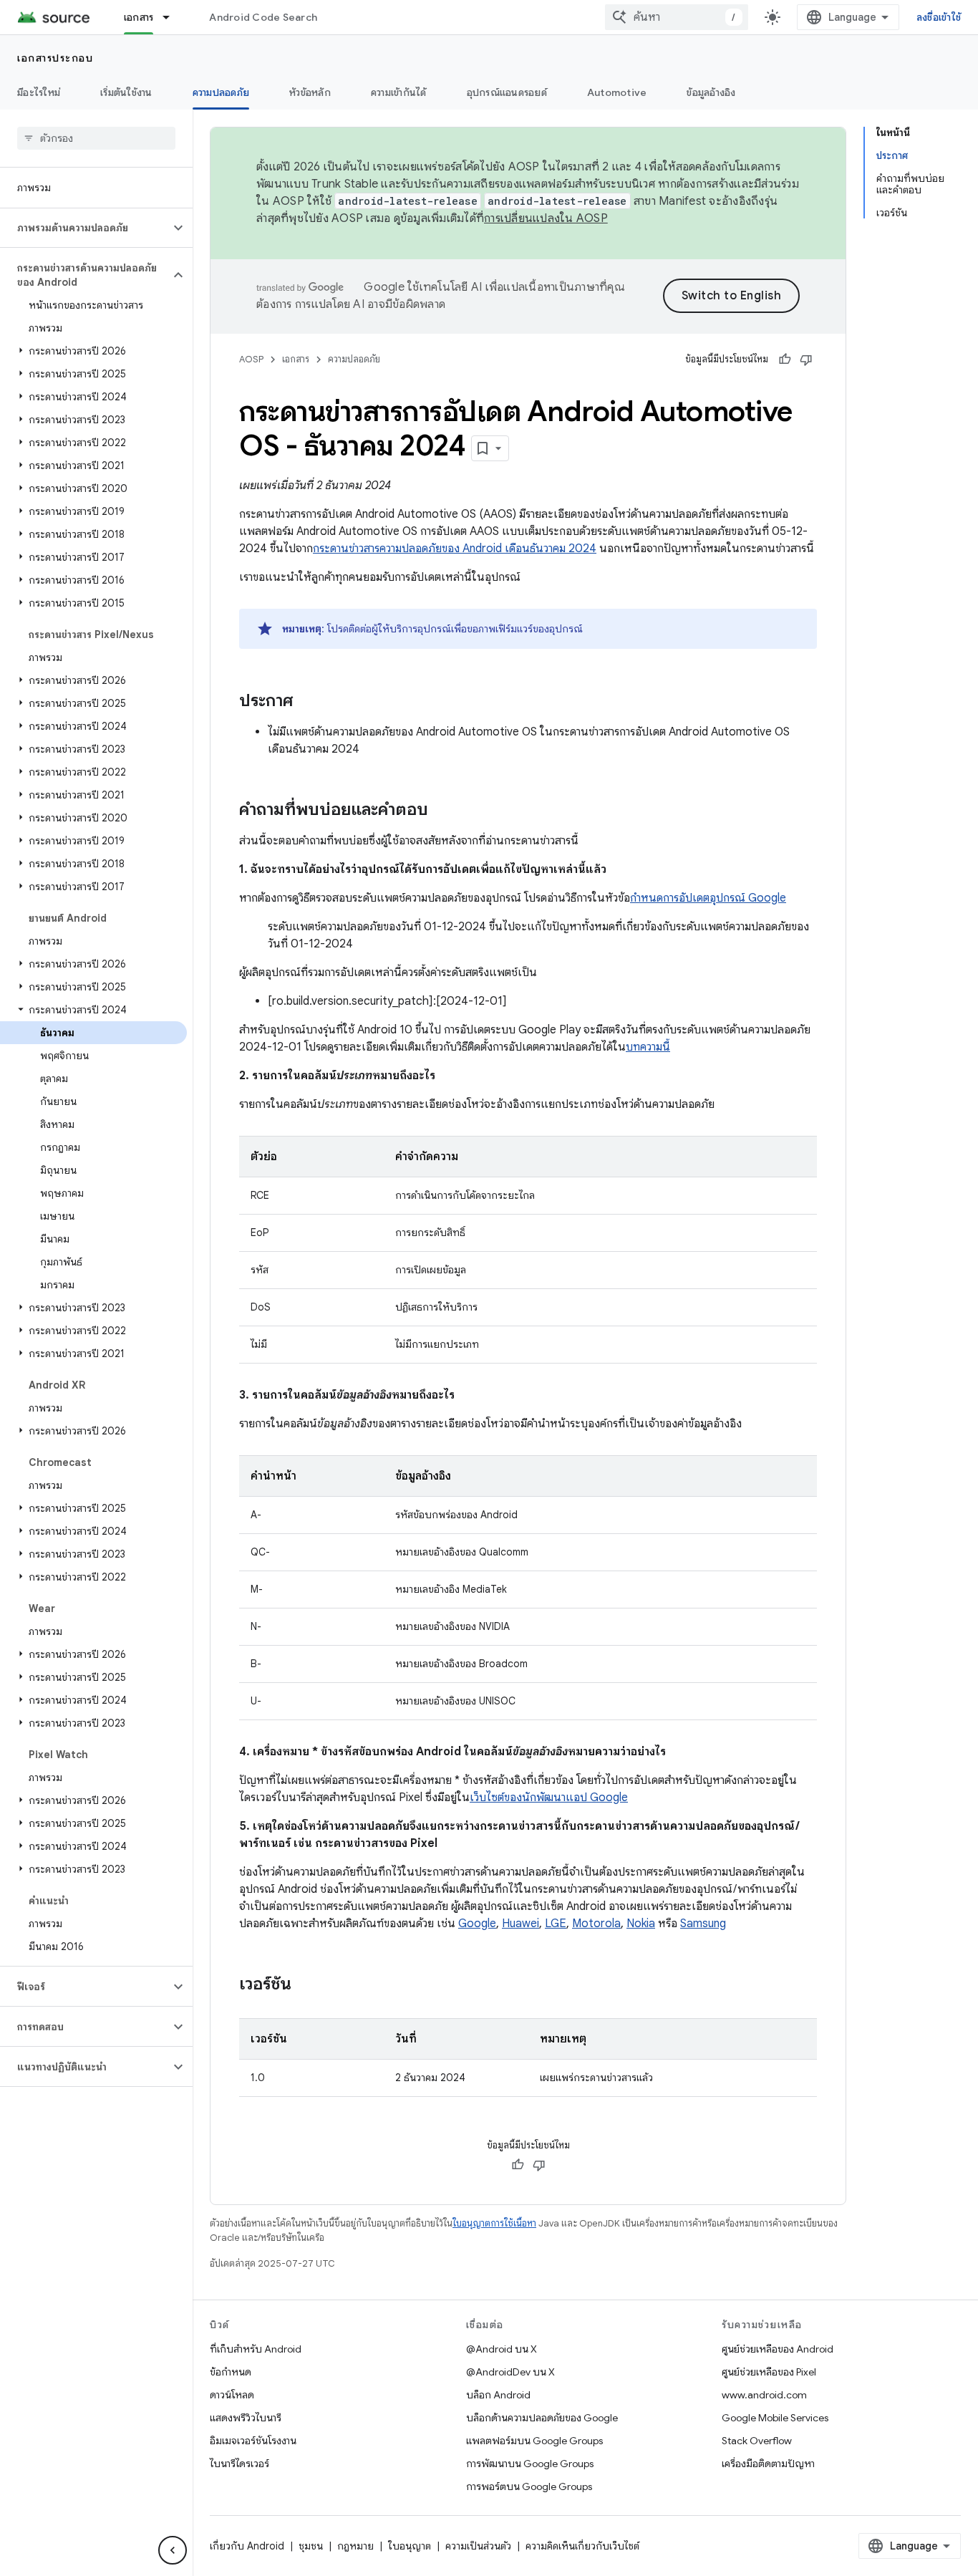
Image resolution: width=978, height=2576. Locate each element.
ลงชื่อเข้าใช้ (939, 17)
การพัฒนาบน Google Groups (530, 2464)
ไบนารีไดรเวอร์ (239, 2464)
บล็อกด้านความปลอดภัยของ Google (542, 2418)
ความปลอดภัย (221, 92)
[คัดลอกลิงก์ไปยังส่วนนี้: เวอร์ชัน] (306, 1985)
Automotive (617, 92)
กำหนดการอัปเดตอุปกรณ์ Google (708, 898)
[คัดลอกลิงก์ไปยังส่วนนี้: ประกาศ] (307, 702)
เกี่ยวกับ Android (247, 2546)
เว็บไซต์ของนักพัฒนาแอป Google (549, 1798)
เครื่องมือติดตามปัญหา (768, 2464)
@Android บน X (502, 2349)
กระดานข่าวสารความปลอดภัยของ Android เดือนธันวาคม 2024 (455, 549)
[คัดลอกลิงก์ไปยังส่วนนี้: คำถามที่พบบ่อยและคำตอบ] (442, 811)
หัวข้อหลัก (310, 92)
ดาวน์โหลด (232, 2395)
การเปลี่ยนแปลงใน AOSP (546, 218)
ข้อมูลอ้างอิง (711, 92)
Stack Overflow (757, 2441)
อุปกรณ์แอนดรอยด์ (507, 92)
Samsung (703, 1924)
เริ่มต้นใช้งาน (126, 92)
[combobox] (677, 17)
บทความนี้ (648, 1047)
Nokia (641, 1924)
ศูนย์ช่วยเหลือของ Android (778, 2349)
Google (477, 1924)
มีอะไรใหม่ (39, 92)
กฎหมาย (355, 2546)
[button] (85, 228)
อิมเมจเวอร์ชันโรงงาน (253, 2441)
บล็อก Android (498, 2395)
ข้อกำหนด (231, 2372)
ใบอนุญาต (410, 2546)
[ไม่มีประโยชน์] (806, 360)
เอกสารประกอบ (55, 58)
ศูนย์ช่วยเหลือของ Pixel (769, 2372)
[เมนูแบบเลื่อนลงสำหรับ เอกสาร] (173, 17)
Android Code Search (263, 17)
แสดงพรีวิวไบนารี (246, 2418)
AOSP (251, 359)
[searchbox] (96, 138)
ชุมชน (311, 2546)
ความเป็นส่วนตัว (478, 2546)
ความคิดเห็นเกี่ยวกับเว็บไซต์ (582, 2546)
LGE (556, 1924)
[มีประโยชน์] (785, 360)
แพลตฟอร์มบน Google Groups (534, 2441)
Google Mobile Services (775, 2418)
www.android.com (764, 2395)
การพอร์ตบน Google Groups (529, 2486)
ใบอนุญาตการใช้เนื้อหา (494, 2223)
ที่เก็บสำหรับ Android (256, 2349)
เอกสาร (139, 17)
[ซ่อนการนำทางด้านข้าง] (173, 2550)
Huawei (521, 1924)
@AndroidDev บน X (510, 2372)
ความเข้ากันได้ (399, 92)
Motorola (596, 1924)
